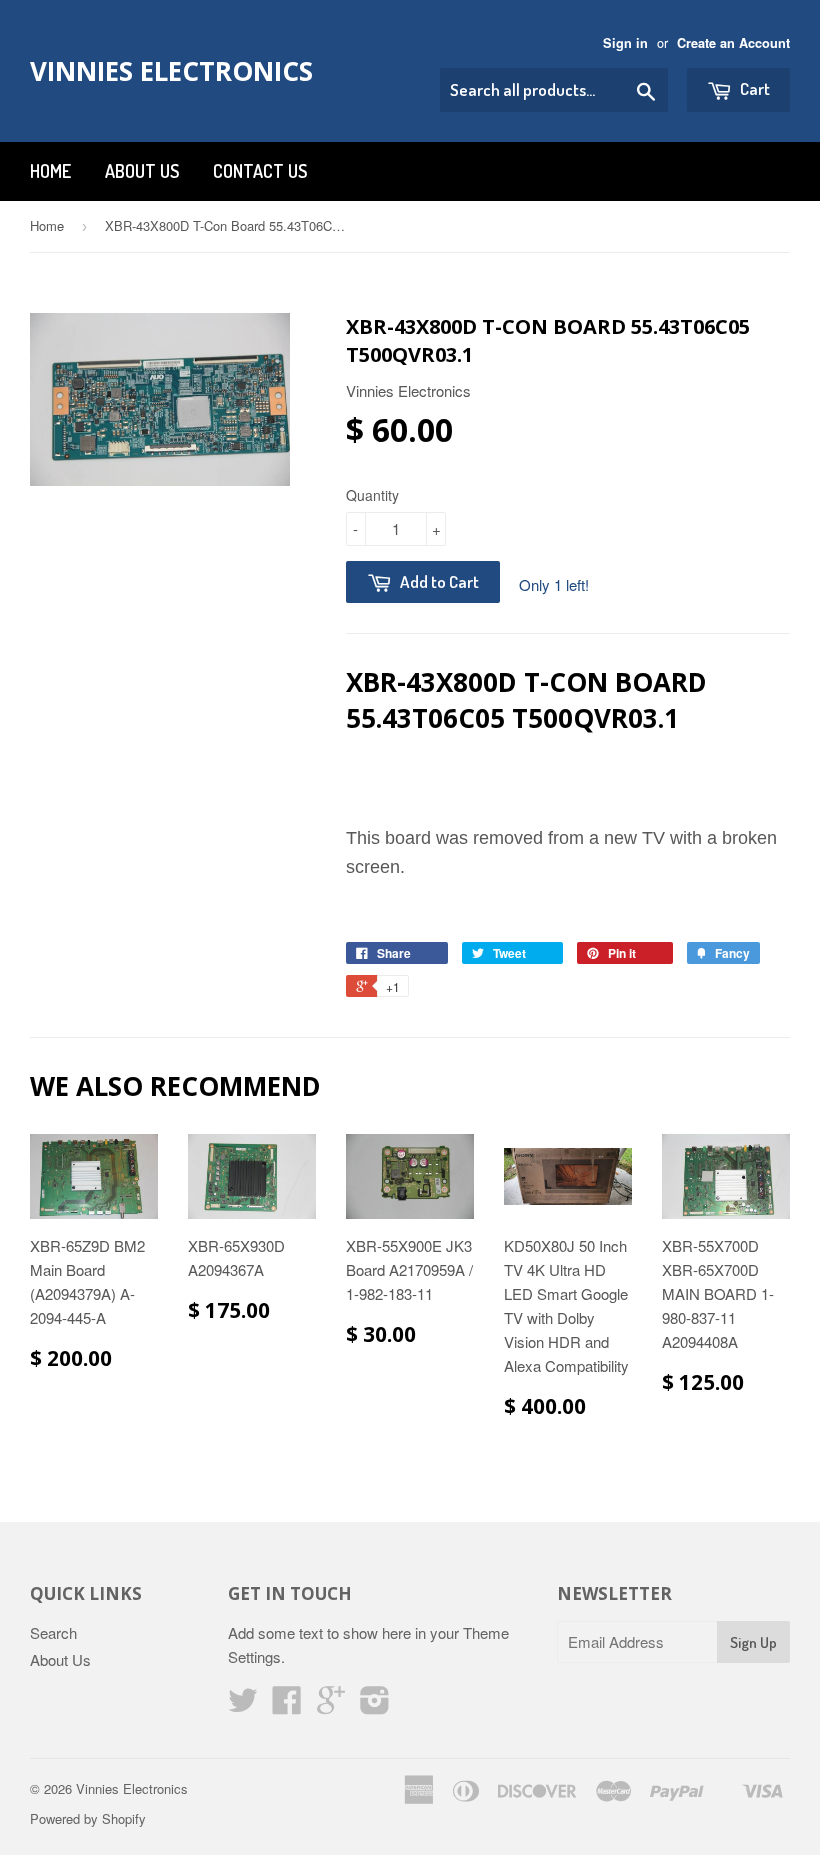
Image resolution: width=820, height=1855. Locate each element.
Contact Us (260, 171)
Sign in (625, 43)
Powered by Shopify (88, 1818)
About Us (142, 171)
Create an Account (733, 43)
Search (53, 1632)
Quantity (372, 495)
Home (50, 171)
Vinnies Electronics (171, 71)
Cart (753, 88)
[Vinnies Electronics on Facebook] (287, 1705)
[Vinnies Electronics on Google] (331, 1705)
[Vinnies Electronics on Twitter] (243, 1705)
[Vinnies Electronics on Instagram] (375, 1705)
